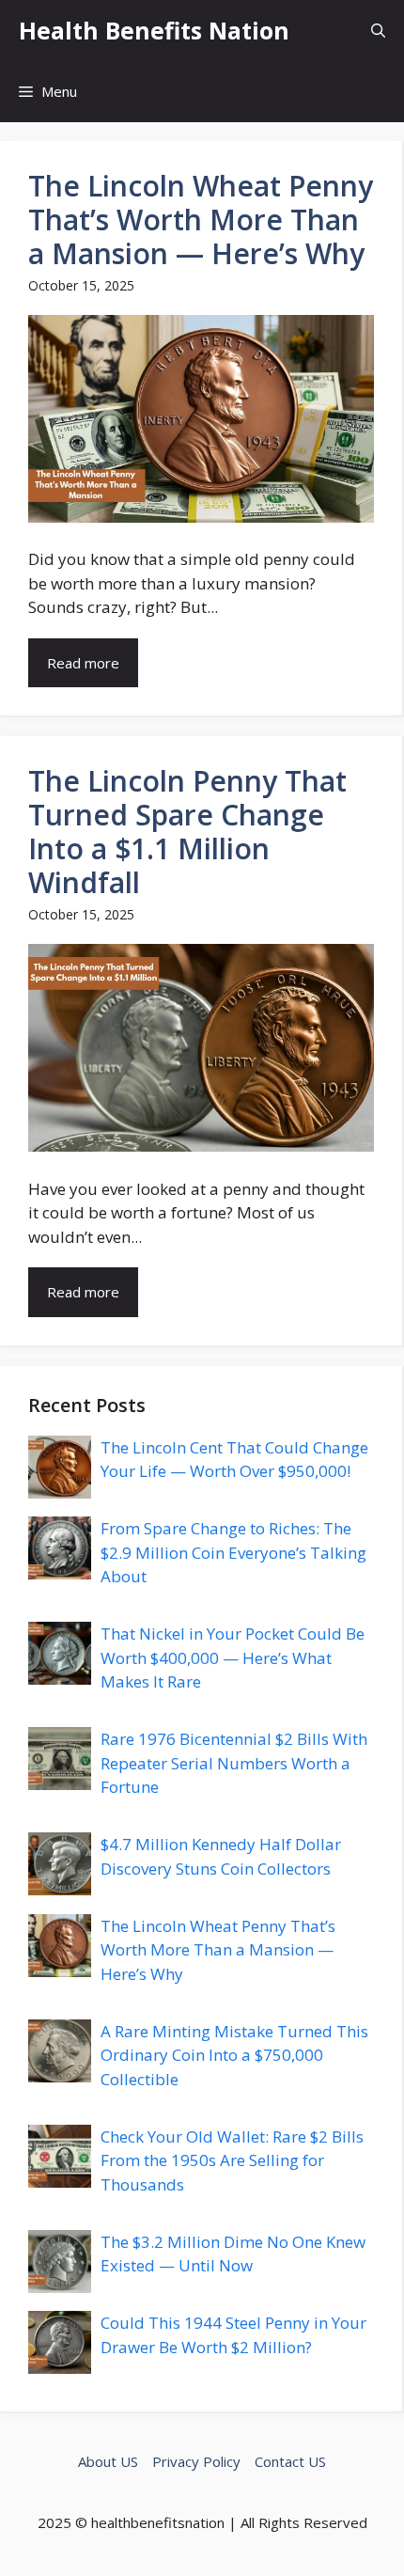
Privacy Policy (196, 2461)
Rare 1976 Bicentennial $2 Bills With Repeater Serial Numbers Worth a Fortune (234, 1763)
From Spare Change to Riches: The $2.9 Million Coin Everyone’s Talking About (233, 1552)
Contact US (290, 2461)
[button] (378, 31)
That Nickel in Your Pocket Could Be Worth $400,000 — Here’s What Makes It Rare (233, 1657)
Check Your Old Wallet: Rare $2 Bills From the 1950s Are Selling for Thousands (232, 2160)
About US (108, 2461)
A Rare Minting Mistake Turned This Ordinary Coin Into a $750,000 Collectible (234, 2055)
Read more (83, 663)
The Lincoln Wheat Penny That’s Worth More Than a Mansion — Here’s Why (218, 1950)
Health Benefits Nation (154, 30)
